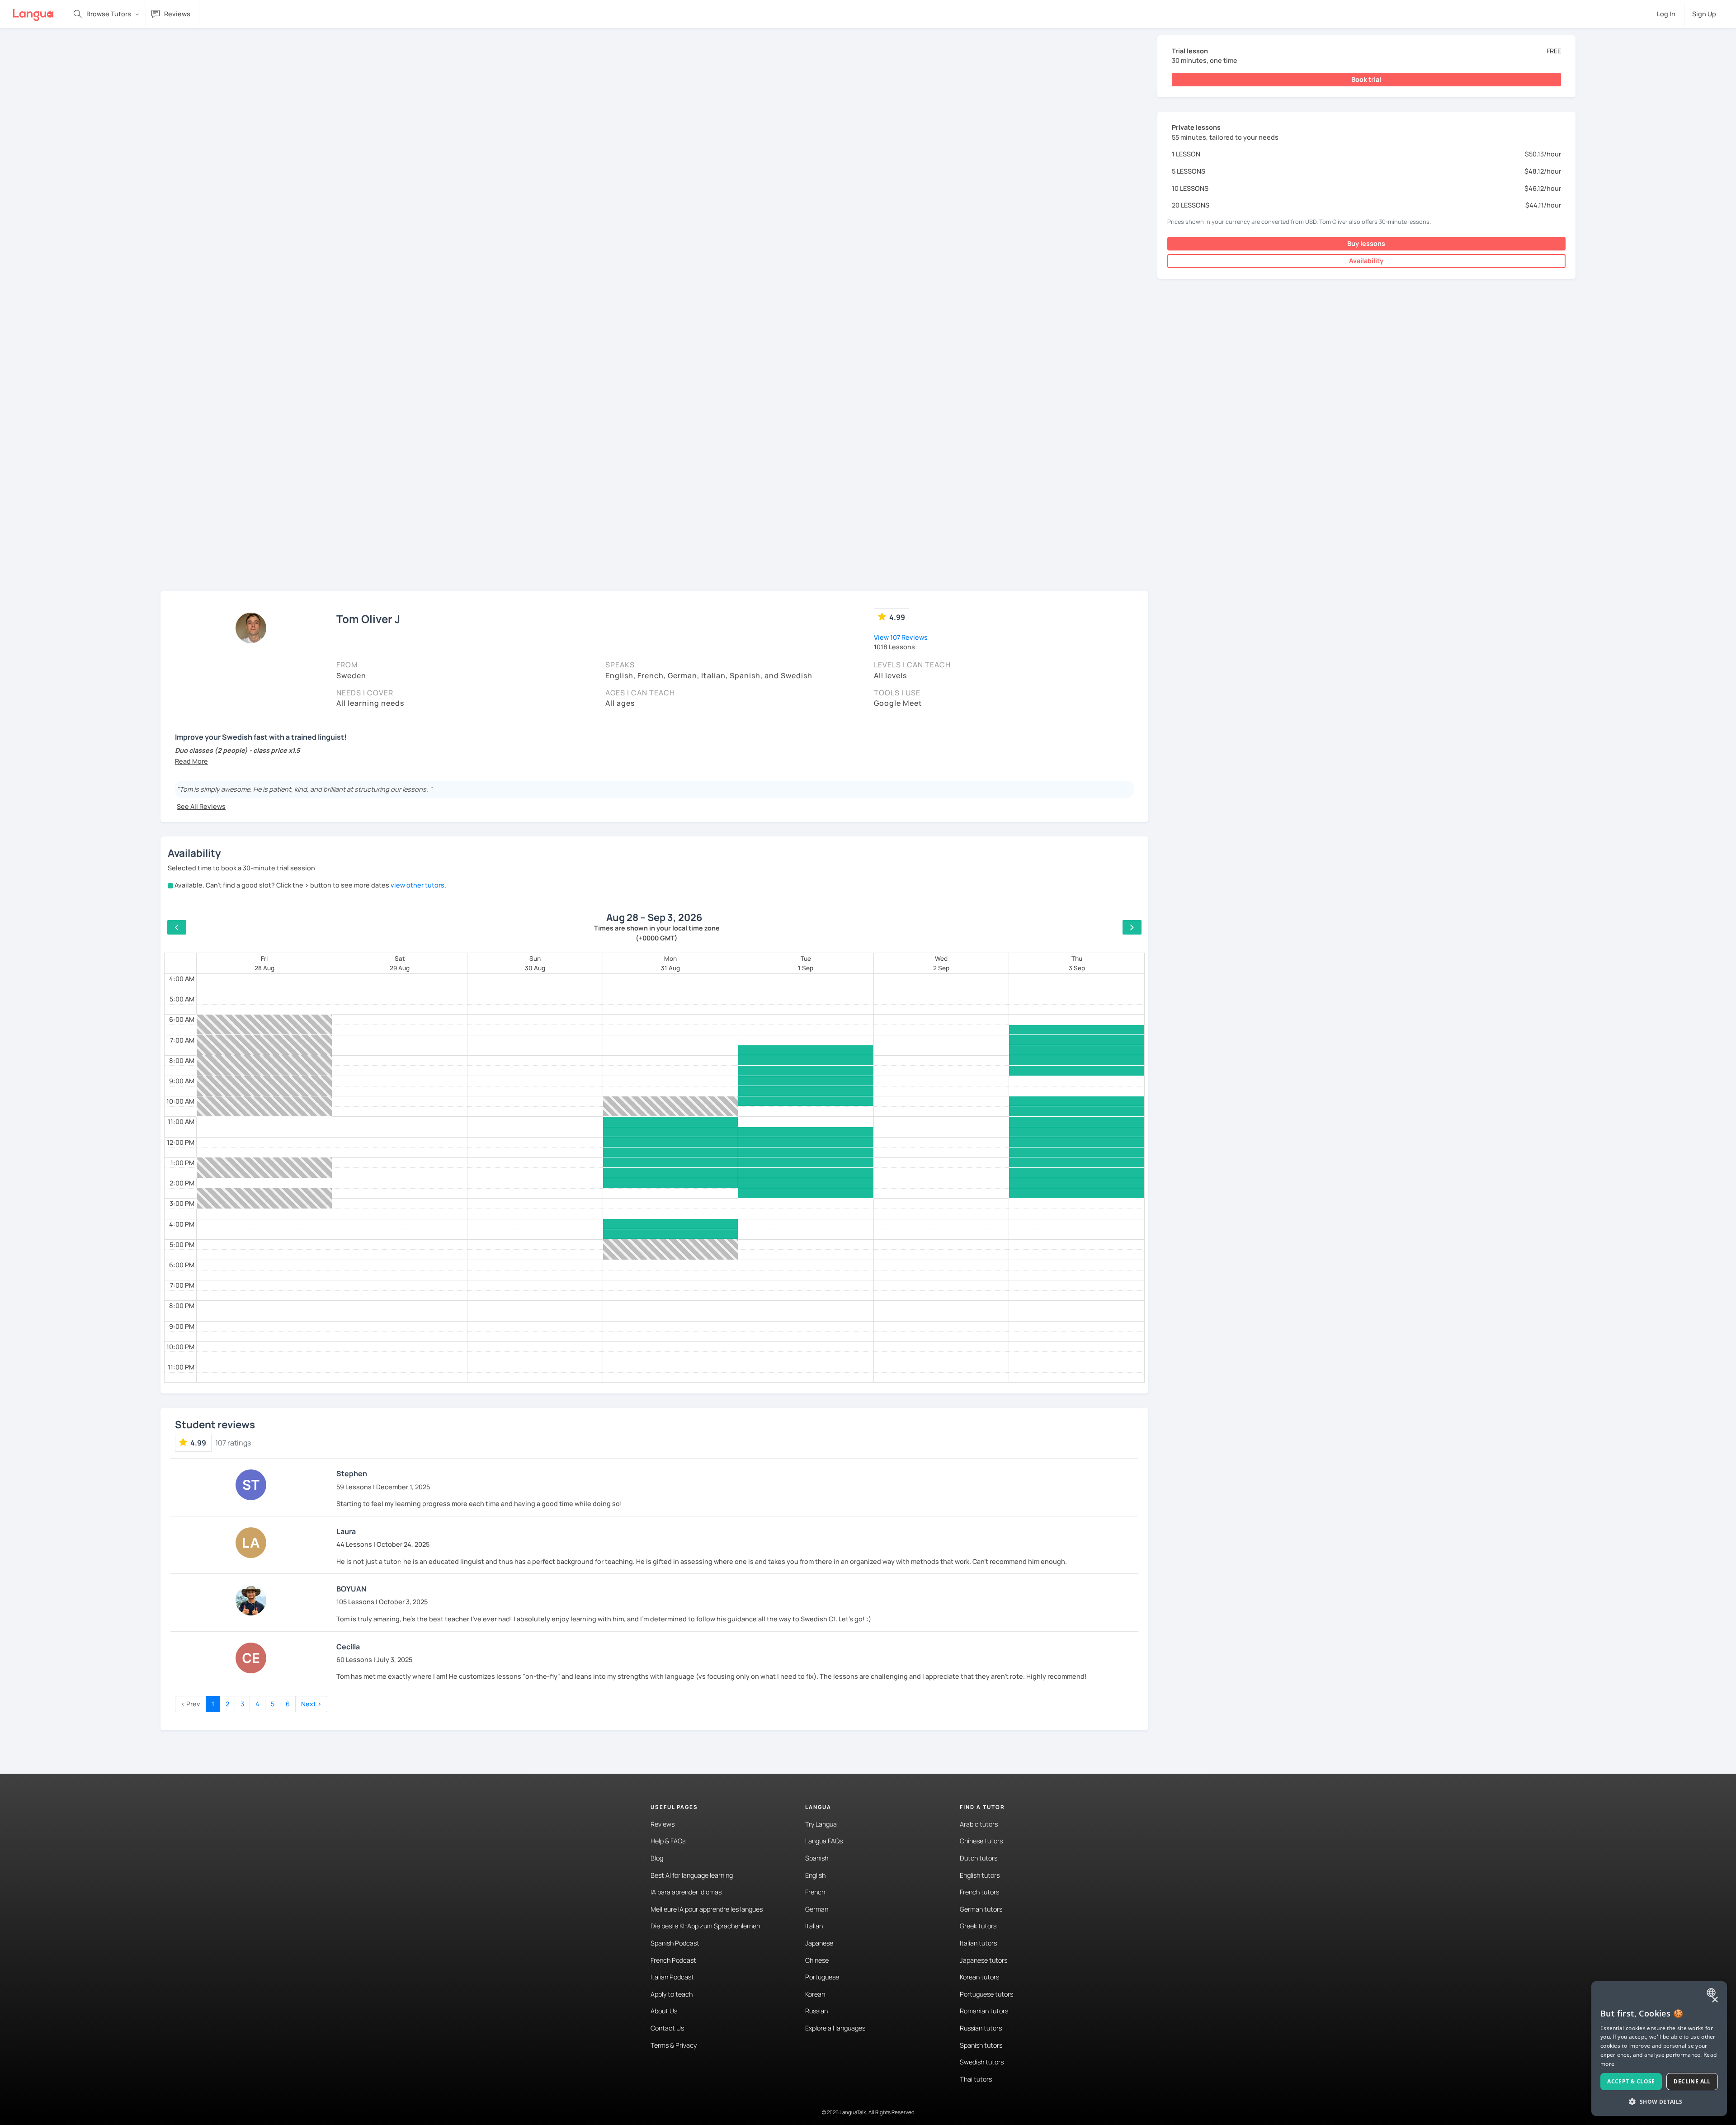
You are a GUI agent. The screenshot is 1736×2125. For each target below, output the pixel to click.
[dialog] (1659, 2049)
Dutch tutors (979, 1858)
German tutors (981, 1909)
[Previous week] (177, 927)
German (817, 1909)
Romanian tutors (984, 2011)
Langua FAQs (824, 1841)
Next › (311, 1704)
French (815, 1892)
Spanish (817, 1858)
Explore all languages (835, 2028)
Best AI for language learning (692, 1875)
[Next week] (1132, 927)
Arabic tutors (979, 1824)
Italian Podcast (672, 1977)
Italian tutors (978, 1943)
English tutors (980, 1875)
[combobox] (1712, 1993)
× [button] (1715, 2000)
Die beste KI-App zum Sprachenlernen (705, 1926)
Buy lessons (1366, 243)
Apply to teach (672, 1994)
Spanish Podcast (675, 1943)
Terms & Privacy (674, 2045)
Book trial (1366, 79)
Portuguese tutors (986, 1994)
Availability (1366, 261)
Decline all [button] (1692, 2081)
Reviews (663, 1824)
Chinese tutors (981, 1841)
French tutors (979, 1892)
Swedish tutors (982, 2062)
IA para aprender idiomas (686, 1892)
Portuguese (822, 1977)
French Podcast (673, 1960)
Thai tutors (976, 2079)
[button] (191, 761)
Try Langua (821, 1824)
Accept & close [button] (1631, 2081)
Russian (816, 2011)
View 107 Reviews (901, 637)
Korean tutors (979, 1977)
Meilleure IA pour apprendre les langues (707, 1909)
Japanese (819, 1943)
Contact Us (667, 2028)
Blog (657, 1858)
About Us (664, 2011)
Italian (814, 1926)
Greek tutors (978, 1926)
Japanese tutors (984, 1960)
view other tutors (417, 885)
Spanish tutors (981, 2045)
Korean (815, 1994)
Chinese (817, 1960)
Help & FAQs (668, 1841)
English (815, 1875)
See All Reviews (201, 806)
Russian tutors (981, 2028)
